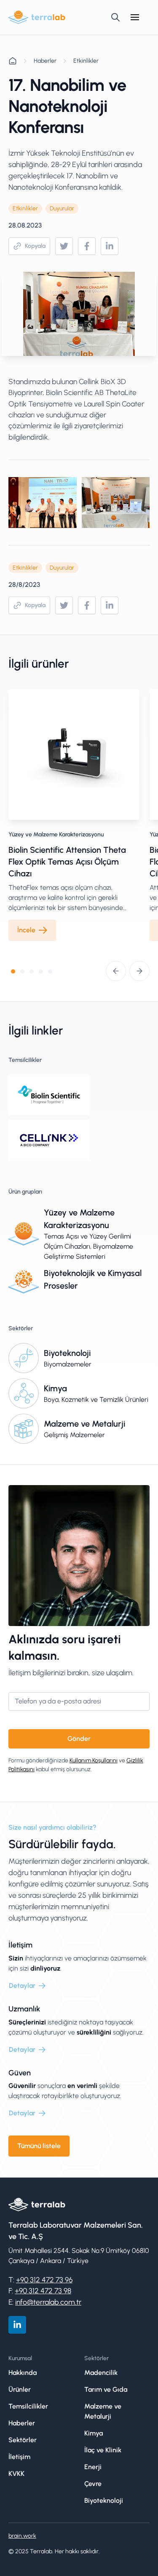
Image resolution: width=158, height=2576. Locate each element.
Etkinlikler (86, 61)
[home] (37, 17)
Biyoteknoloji (67, 1353)
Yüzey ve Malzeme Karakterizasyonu (56, 834)
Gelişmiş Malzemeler (74, 1435)
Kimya (55, 1388)
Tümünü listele (39, 2146)
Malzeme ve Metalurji (84, 1424)
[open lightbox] (43, 503)
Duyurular (62, 208)
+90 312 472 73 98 (43, 2291)
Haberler (45, 61)
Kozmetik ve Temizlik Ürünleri (105, 1399)
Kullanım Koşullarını (94, 1760)
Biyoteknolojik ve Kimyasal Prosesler (93, 1279)
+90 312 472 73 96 (44, 2280)
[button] (135, 17)
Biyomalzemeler (68, 1364)
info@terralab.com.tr (48, 2302)
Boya (51, 1399)
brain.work (22, 2536)
